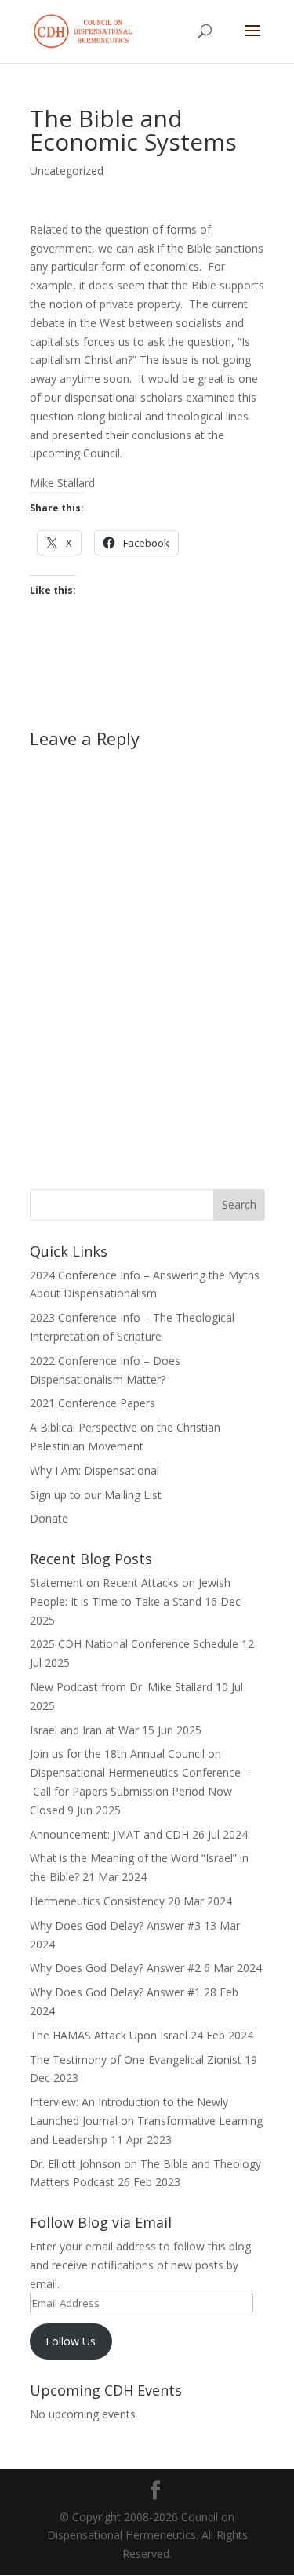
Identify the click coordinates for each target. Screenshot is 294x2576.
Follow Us (71, 2341)
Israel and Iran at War (84, 1730)
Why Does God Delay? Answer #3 (115, 1925)
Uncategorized (67, 171)
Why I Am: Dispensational (94, 1470)
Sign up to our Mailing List (96, 1495)
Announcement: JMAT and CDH (109, 1834)
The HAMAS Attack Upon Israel (109, 2035)
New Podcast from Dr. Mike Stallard (121, 1687)
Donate (49, 1518)
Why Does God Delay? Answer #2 (115, 1968)
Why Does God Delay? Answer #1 (115, 1992)
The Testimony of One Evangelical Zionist (136, 2059)
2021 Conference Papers (93, 1403)
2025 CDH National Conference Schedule (134, 1644)
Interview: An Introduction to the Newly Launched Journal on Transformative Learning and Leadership (146, 2121)
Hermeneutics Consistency (97, 1901)
